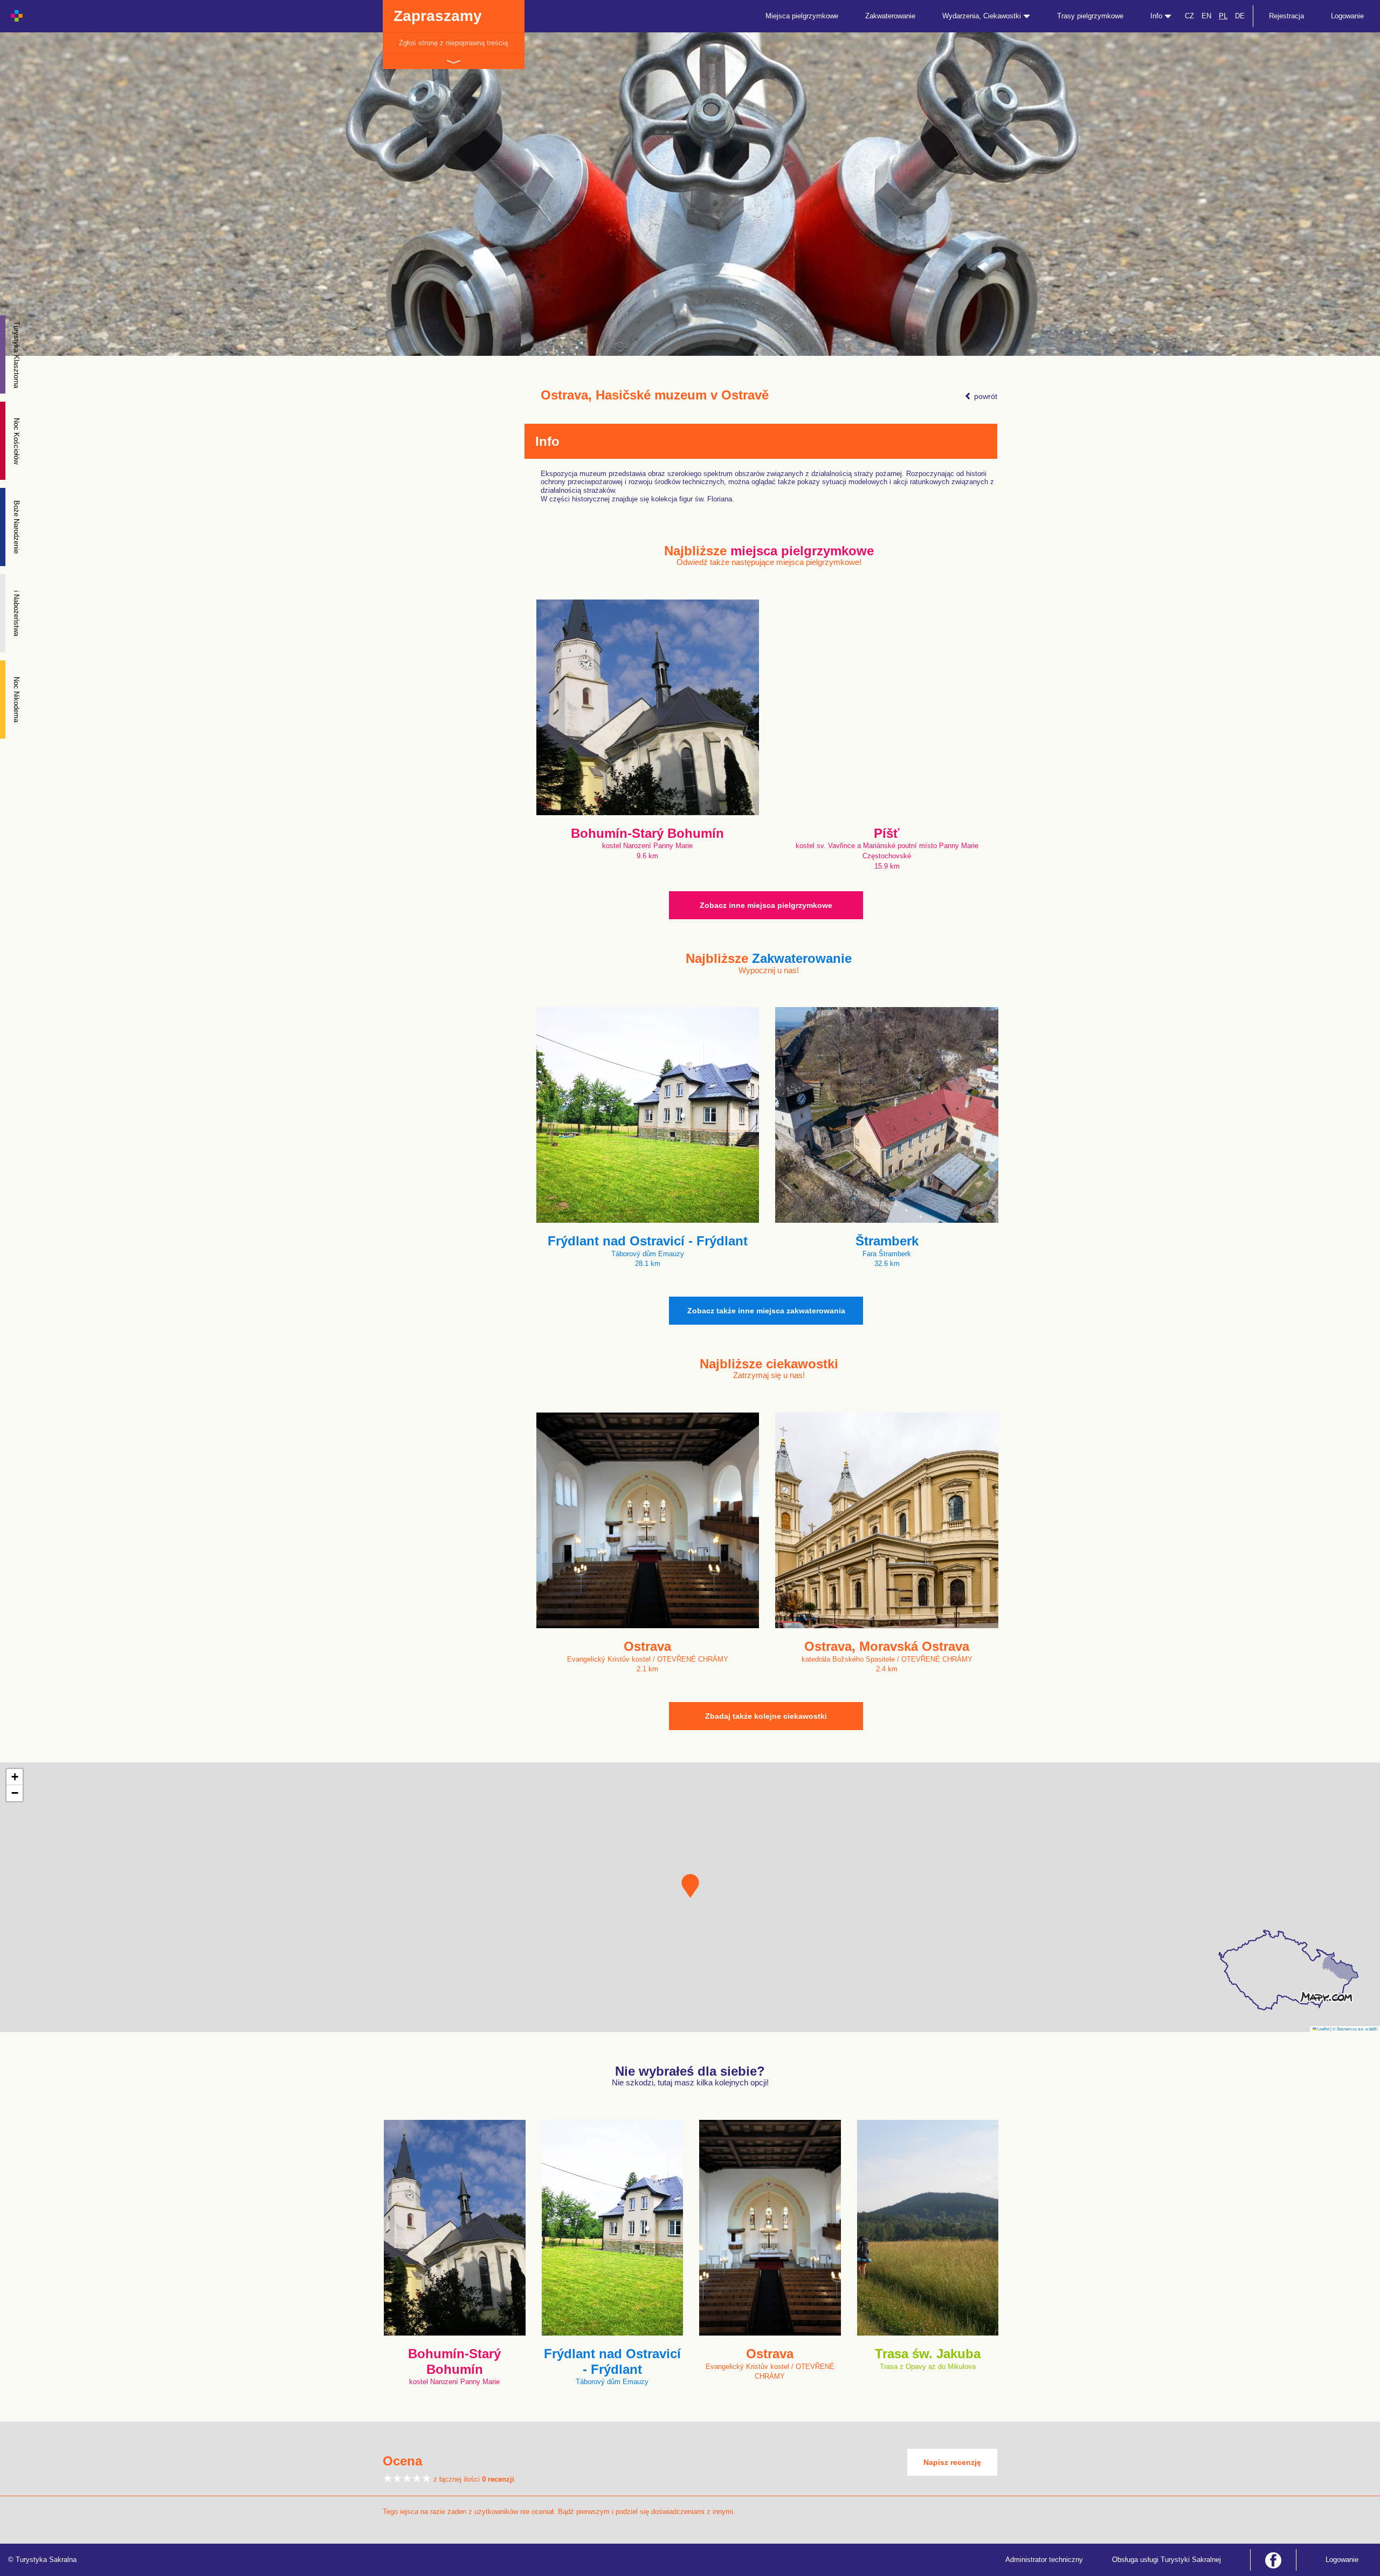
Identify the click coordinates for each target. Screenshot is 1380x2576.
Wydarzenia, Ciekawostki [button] (983, 16)
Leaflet (1323, 2029)
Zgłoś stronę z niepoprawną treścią (453, 43)
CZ (1189, 16)
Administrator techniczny (1044, 2560)
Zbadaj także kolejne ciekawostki (766, 1716)
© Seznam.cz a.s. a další (1355, 2029)
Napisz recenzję (952, 2462)
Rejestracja (1286, 16)
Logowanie (1347, 16)
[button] (690, 1886)
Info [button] (1157, 16)
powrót (985, 396)
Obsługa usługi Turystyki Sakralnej (1167, 2560)
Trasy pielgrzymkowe (1090, 16)
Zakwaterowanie (890, 16)
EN (1206, 16)
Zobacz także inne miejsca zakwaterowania (766, 1311)
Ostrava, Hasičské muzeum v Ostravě (655, 395)
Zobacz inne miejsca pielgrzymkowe (766, 905)
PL (1223, 16)
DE (1240, 16)
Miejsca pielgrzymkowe (802, 16)
